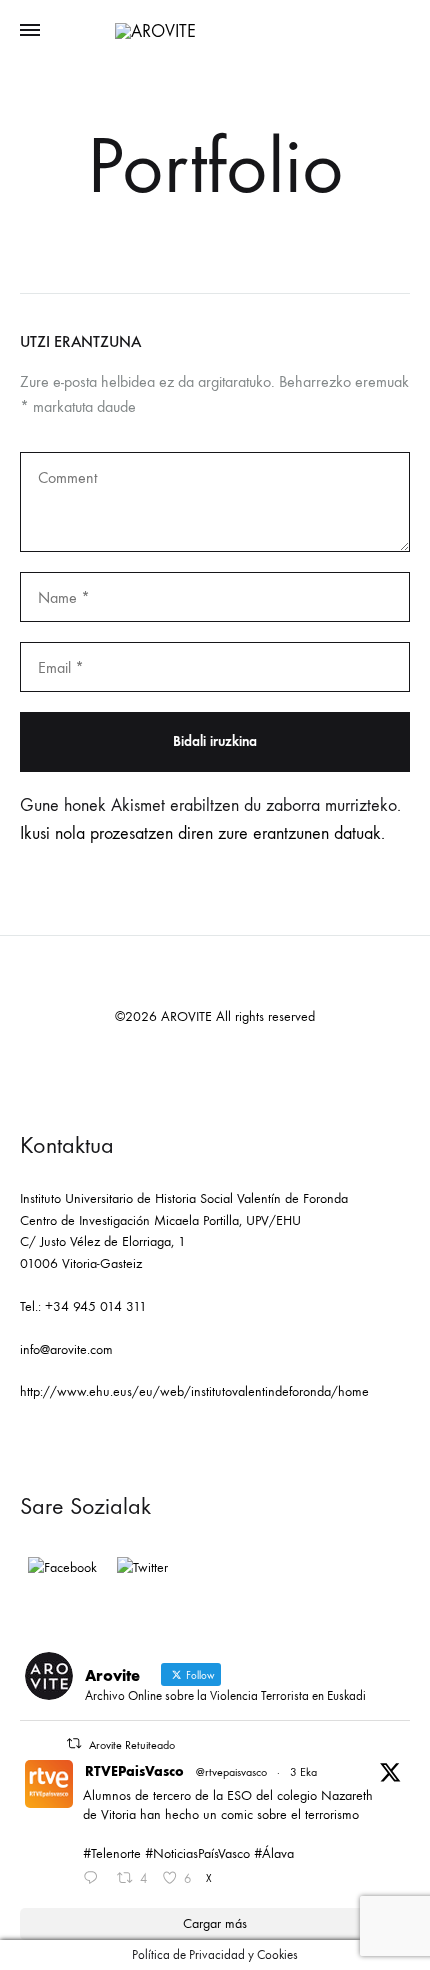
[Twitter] (142, 1568)
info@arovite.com (66, 1349)
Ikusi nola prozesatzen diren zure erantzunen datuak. (202, 833)
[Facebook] (62, 1568)
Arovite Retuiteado (132, 1745)
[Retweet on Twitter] (74, 1743)
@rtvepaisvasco (231, 1772)
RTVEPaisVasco (134, 1771)
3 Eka (303, 1772)
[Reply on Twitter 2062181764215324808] (95, 1880)
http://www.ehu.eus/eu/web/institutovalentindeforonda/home (194, 1391)
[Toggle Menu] (30, 31)
